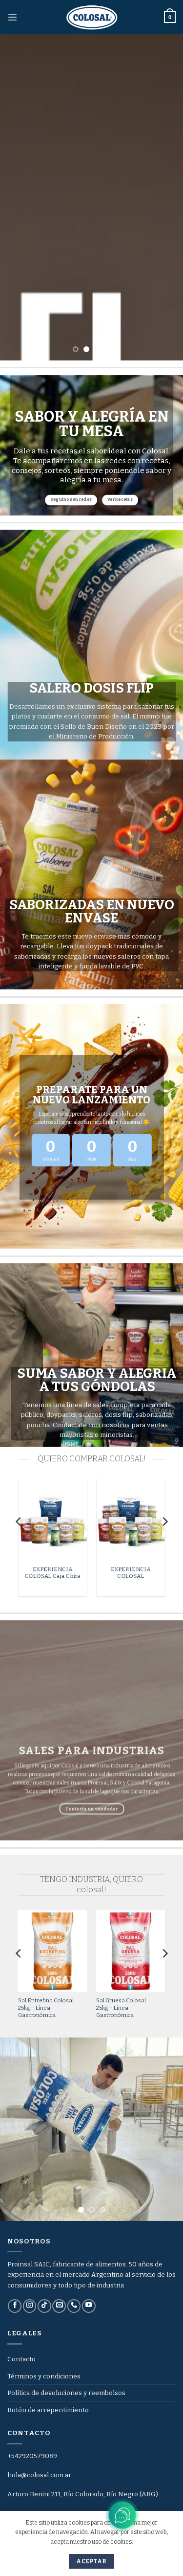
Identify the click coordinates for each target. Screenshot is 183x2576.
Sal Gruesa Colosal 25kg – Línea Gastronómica (121, 2008)
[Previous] (19, 1541)
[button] (12, 17)
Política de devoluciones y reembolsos (66, 2393)
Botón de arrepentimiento (48, 2410)
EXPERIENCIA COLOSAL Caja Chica (53, 1573)
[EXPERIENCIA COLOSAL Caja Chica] (52, 1519)
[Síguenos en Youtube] (89, 2306)
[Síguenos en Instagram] (30, 2306)
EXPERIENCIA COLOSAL (131, 1573)
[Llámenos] (74, 2306)
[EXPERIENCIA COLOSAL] (130, 1519)
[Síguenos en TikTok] (44, 2306)
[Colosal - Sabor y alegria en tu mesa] (92, 17)
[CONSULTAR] (91, 197)
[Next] (164, 1541)
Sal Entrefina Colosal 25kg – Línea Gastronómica (46, 2008)
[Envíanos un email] (59, 2306)
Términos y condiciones (44, 2376)
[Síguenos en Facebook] (15, 2306)
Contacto (21, 2359)
